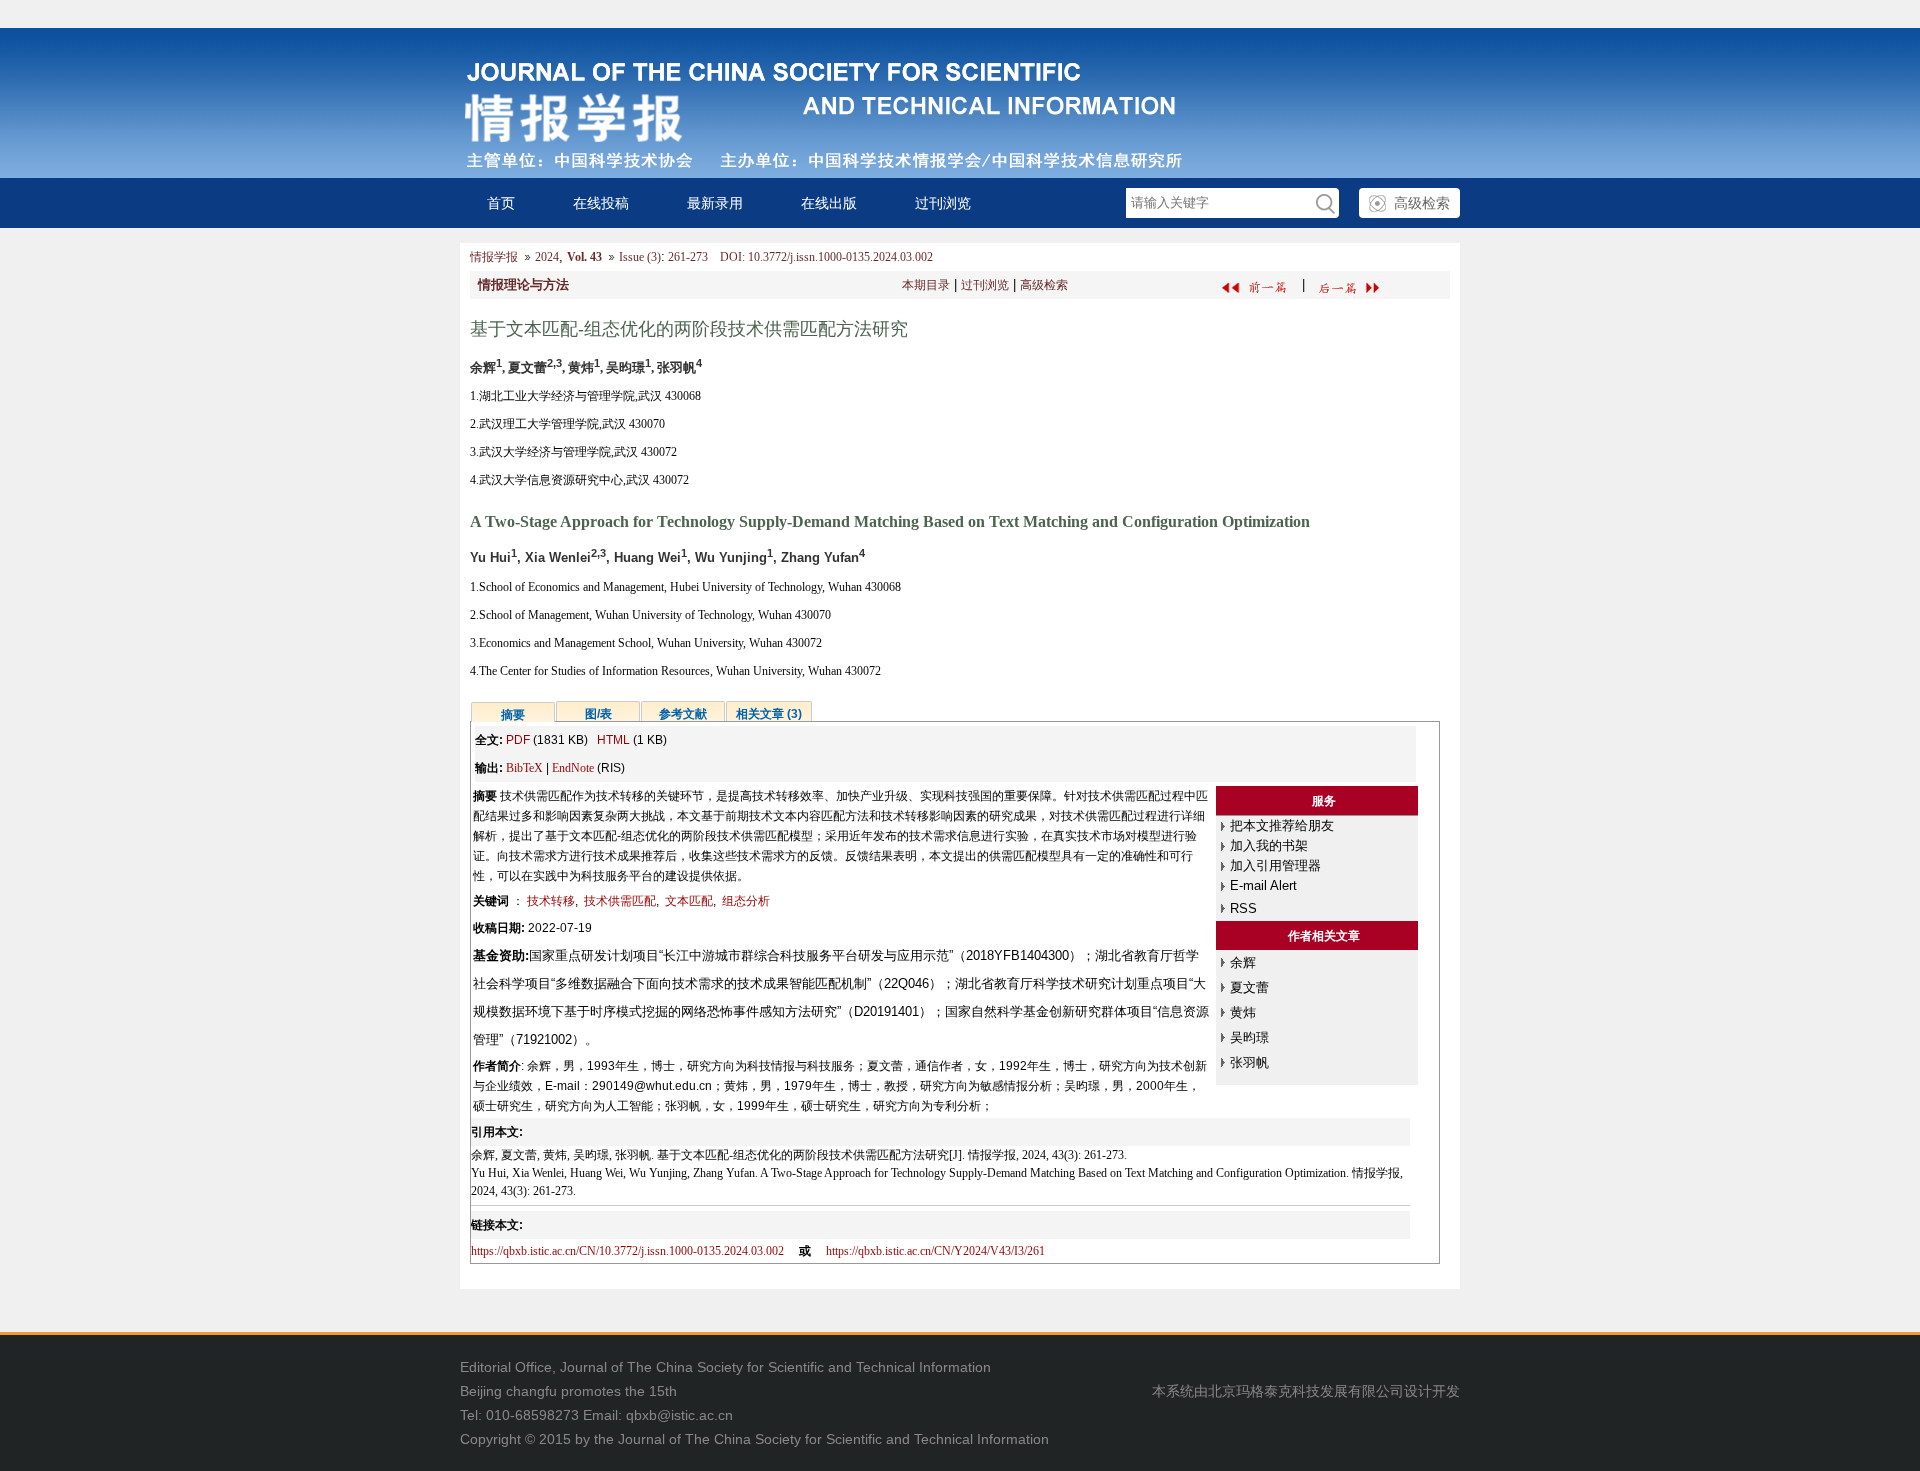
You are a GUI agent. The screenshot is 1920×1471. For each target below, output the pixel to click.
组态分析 (746, 901)
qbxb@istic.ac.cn (679, 1415)
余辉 (1243, 962)
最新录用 (715, 203)
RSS (1243, 908)
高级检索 (1422, 203)
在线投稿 (601, 203)
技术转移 (551, 901)
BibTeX (524, 768)
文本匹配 (689, 901)
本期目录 (926, 285)
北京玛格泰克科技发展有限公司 (1306, 1391)
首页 (501, 203)
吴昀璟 (1249, 1037)
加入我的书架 (1269, 845)
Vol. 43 (584, 257)
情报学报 (494, 257)
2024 (547, 257)
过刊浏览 (943, 203)
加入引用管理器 (1275, 865)
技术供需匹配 (620, 901)
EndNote (573, 768)
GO (1324, 203)
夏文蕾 (1249, 987)
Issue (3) (640, 257)
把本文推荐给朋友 (1282, 825)
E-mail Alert (1263, 885)
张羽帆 (1249, 1062)
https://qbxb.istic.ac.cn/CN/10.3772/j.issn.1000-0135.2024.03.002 (627, 1251)
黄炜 (1243, 1012)
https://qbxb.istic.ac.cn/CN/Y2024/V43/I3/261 (935, 1251)
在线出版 (829, 203)
